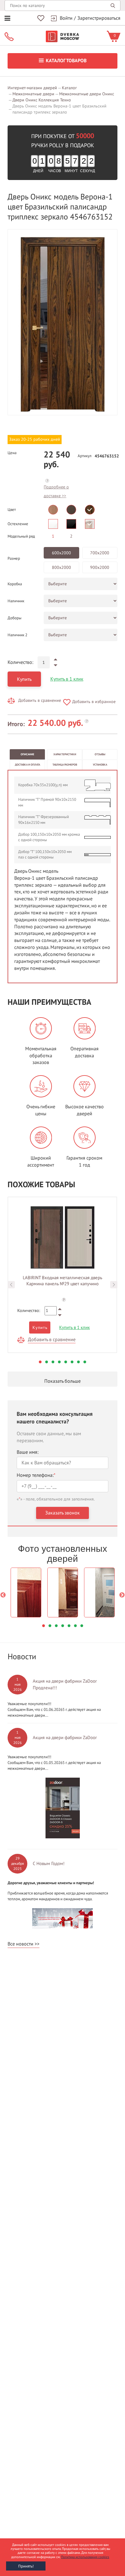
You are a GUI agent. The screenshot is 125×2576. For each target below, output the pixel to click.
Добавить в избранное (94, 702)
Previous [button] (11, 1285)
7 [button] (78, 1362)
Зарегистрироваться (99, 18)
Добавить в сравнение (40, 700)
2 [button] (47, 1362)
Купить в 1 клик (67, 679)
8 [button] (85, 1362)
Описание (27, 754)
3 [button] (53, 1362)
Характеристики (65, 754)
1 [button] (40, 1362)
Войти (66, 18)
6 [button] (72, 1362)
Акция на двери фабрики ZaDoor (65, 1738)
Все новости (20, 1944)
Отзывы (100, 754)
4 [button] (59, 1362)
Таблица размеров (65, 765)
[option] (62, 322)
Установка (100, 765)
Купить (24, 679)
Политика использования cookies (85, 2557)
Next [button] (114, 1285)
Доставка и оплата (27, 765)
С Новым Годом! (49, 1864)
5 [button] (66, 1362)
